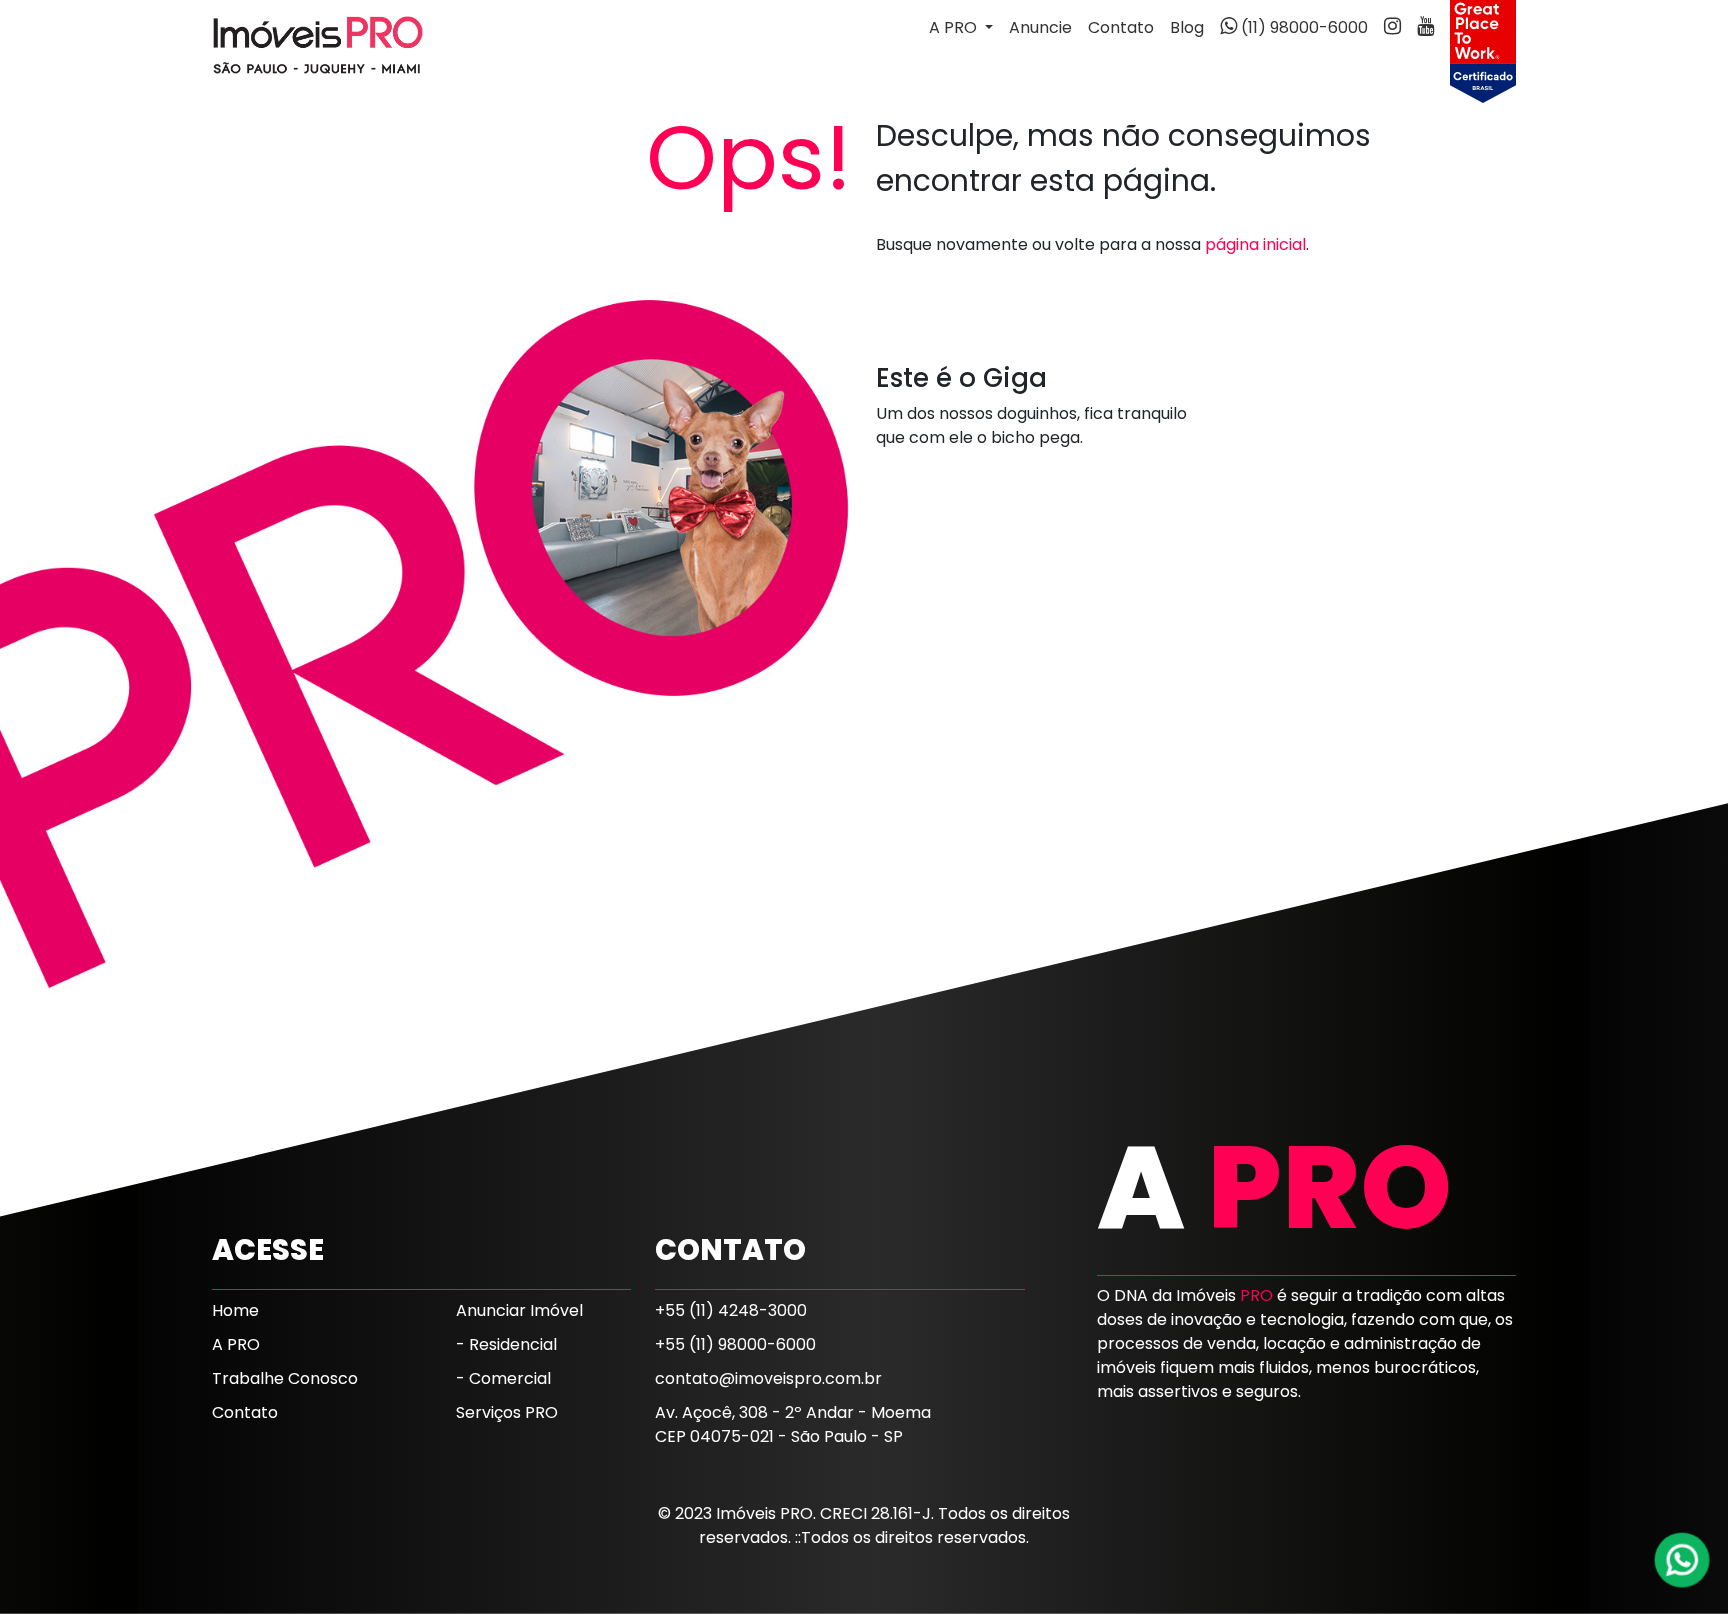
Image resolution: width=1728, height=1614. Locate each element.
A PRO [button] (955, 27)
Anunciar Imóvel (519, 1310)
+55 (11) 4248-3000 (731, 1310)
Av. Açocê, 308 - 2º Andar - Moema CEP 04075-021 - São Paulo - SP (793, 1424)
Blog (1187, 27)
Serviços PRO (507, 1412)
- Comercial (503, 1378)
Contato (1121, 27)
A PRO (236, 1344)
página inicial (1255, 244)
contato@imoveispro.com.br (768, 1378)
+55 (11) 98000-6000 (735, 1344)
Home (235, 1310)
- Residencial (506, 1344)
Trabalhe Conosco (285, 1378)
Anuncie (1040, 27)
